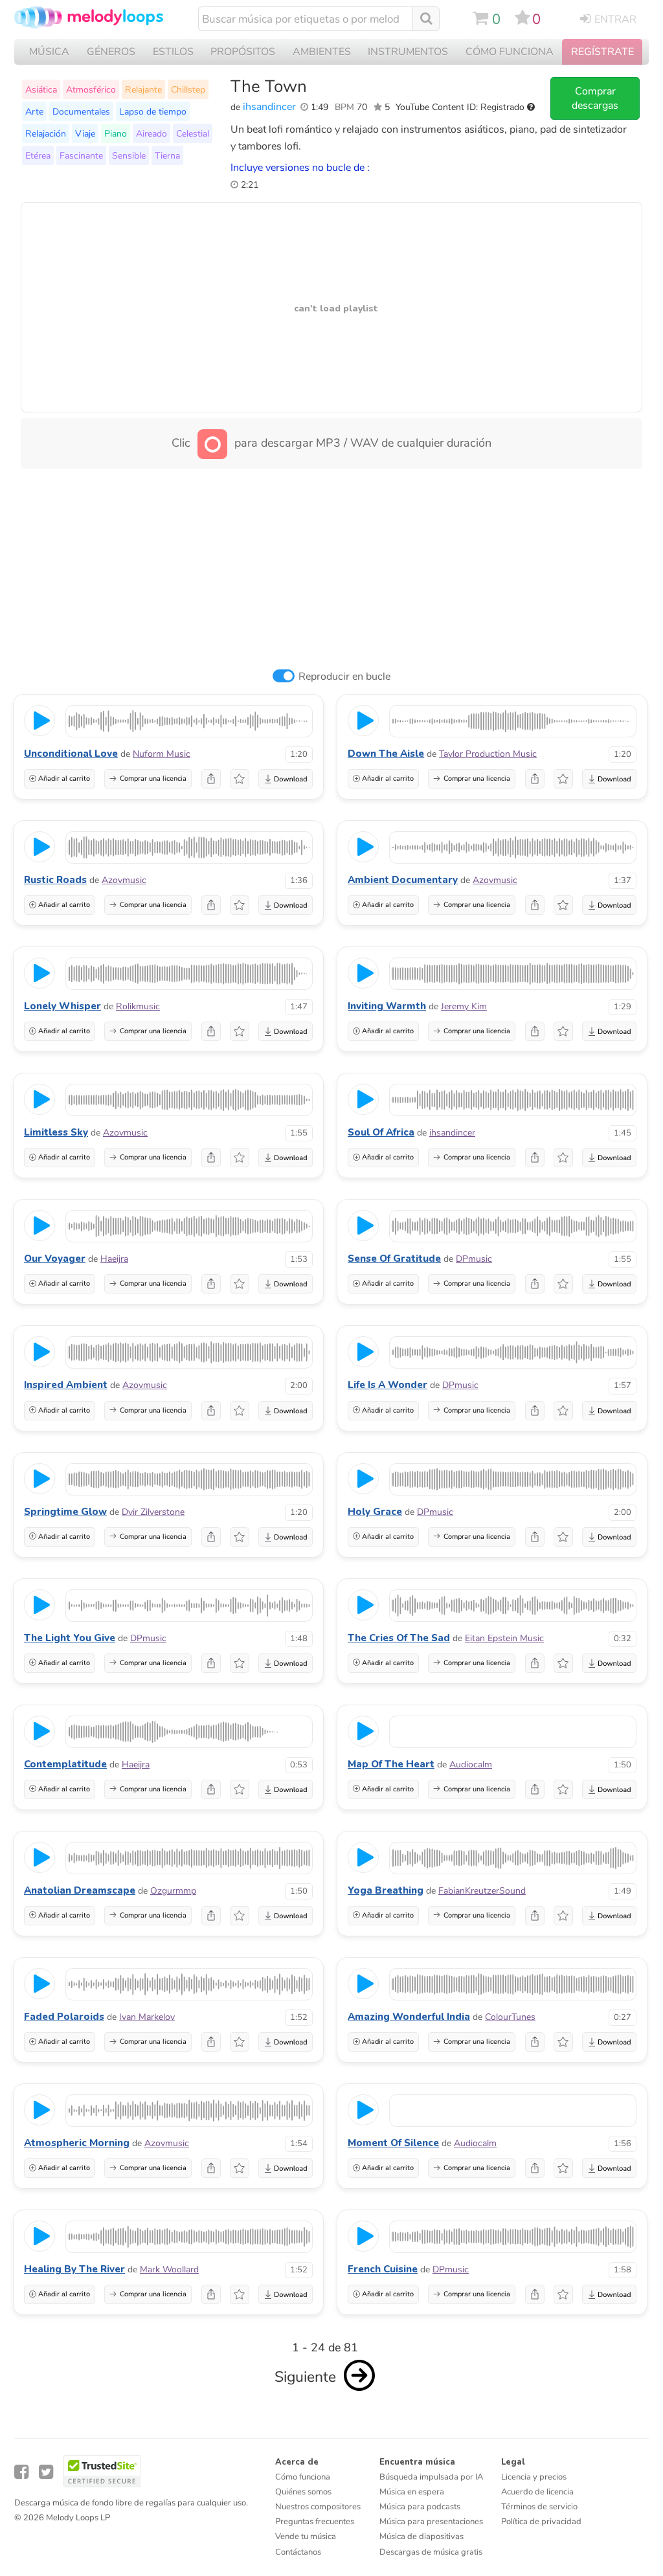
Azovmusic (124, 880)
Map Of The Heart (391, 1764)
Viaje (85, 133)
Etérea (38, 155)
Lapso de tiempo (153, 111)
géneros (111, 52)
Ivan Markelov (147, 2017)
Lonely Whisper (62, 1006)
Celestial (193, 133)
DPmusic (474, 1259)
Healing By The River (74, 2269)
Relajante (143, 89)
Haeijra (114, 1259)
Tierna (167, 155)
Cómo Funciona (510, 52)
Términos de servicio (539, 2507)
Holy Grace (375, 1512)
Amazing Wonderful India (409, 2017)
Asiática (41, 89)
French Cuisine (383, 2269)
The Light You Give (70, 1638)
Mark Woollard (169, 2269)
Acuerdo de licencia (537, 2492)
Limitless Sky (56, 1132)
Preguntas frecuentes (315, 2522)
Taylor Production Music (488, 754)
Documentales (81, 111)
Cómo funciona (303, 2477)
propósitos (243, 52)
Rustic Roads (55, 880)
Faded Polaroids (64, 2017)
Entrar (615, 19)
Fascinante (81, 155)
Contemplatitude (65, 1764)
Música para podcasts (420, 2507)
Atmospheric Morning (77, 2143)
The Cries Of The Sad (399, 1638)
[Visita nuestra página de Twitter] (46, 2472)
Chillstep (188, 89)
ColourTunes (510, 2017)
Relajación (46, 133)
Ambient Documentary (403, 880)
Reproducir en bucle (344, 677)
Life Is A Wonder (388, 1385)
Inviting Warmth (387, 1006)
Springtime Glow (65, 1512)
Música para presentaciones (431, 2522)
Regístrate (602, 52)
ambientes (322, 52)
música (49, 52)
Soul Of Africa (381, 1132)
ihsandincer (269, 107)
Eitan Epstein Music (504, 1638)
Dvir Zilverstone (153, 1512)
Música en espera (412, 2492)
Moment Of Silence (393, 2143)
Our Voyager (55, 1259)
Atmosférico (91, 89)
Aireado (152, 133)
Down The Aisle (386, 754)
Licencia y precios (534, 2477)
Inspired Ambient (66, 1385)
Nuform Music (162, 754)
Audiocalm (471, 1764)
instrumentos (408, 52)
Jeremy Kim (464, 1006)
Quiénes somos (303, 2492)
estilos (173, 52)
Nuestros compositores (318, 2507)
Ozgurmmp (173, 1891)
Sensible (129, 155)
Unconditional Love (71, 754)
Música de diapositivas (421, 2537)
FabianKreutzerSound (482, 1891)
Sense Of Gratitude (394, 1259)
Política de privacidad (541, 2522)
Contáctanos (298, 2552)
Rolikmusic (138, 1006)
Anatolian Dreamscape (80, 1890)
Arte (34, 111)
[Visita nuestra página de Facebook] (21, 2472)
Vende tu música (306, 2537)
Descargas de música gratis (431, 2552)
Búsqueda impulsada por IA (431, 2477)
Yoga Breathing (386, 1890)
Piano (116, 133)
